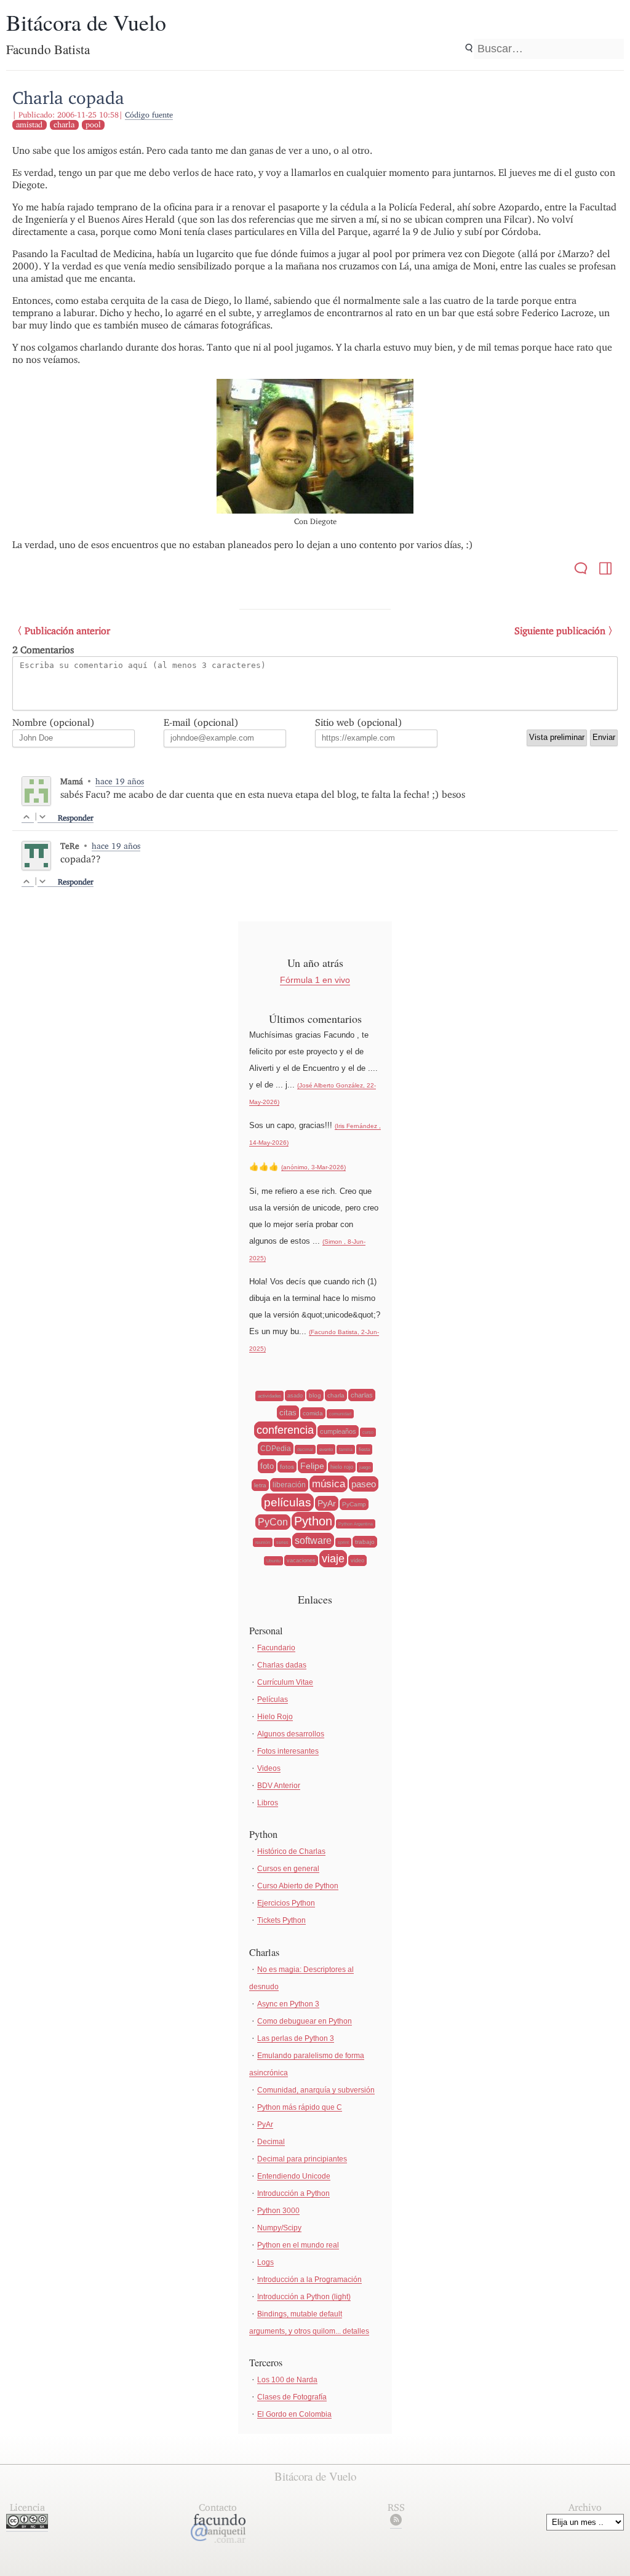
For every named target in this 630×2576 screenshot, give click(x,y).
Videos (269, 1768)
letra (260, 1485)
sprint (343, 1542)
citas (288, 1413)
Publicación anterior (67, 631)
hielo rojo (342, 1467)
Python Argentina (356, 1524)
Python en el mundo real (298, 2245)
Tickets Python (281, 1920)
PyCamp (354, 1504)
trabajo (365, 1542)
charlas (362, 1395)
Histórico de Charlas (291, 1851)
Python (313, 1521)
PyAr (327, 1503)
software (313, 1540)
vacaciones (301, 1560)
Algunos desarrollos (291, 1734)
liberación (289, 1485)
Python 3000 (278, 2211)
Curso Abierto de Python (298, 1886)
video (357, 1560)
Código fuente (149, 115)
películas (288, 1502)
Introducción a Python (293, 2193)
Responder (76, 818)
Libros (268, 1803)
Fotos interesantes (288, 1751)
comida (313, 1413)
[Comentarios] (581, 570)
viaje (333, 1559)
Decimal (271, 2142)
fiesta (364, 1449)
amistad (29, 125)
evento (326, 1449)
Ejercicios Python (286, 1903)
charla (64, 125)
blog (315, 1395)
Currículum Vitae (285, 1682)
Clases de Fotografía (292, 2397)
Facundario (276, 1648)
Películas (273, 1699)
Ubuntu (273, 1561)
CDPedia (276, 1449)
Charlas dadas (282, 1665)
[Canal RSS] (396, 2522)
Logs (265, 2262)
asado (295, 1396)
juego (365, 1467)
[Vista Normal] (605, 570)
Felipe (312, 1466)
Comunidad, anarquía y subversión (316, 2090)
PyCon (273, 1522)
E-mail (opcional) (201, 722)
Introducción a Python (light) (304, 2297)
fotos (287, 1467)
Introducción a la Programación (309, 2280)
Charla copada (68, 97)
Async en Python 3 (288, 2004)
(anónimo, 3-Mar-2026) (313, 1167)
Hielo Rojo (275, 1717)
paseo (364, 1484)
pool (93, 125)
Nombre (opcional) (54, 722)
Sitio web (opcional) (359, 722)
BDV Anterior (279, 1786)
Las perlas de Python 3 (296, 2038)
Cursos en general (288, 1869)
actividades (269, 1396)
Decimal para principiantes (302, 2159)
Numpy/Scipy (279, 2228)
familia (346, 1449)
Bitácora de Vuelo (86, 22)
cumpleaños (338, 1431)
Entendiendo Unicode (294, 2176)
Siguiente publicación (560, 631)
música (329, 1484)
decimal (305, 1449)
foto (267, 1466)
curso (368, 1432)
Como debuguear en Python (305, 2021)
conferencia (285, 1430)
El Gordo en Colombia (294, 2414)
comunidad (340, 1414)
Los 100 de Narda (287, 2380)
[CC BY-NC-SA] (27, 2525)
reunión (263, 1542)
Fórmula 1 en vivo (315, 980)
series (282, 1542)
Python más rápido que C (300, 2107)
